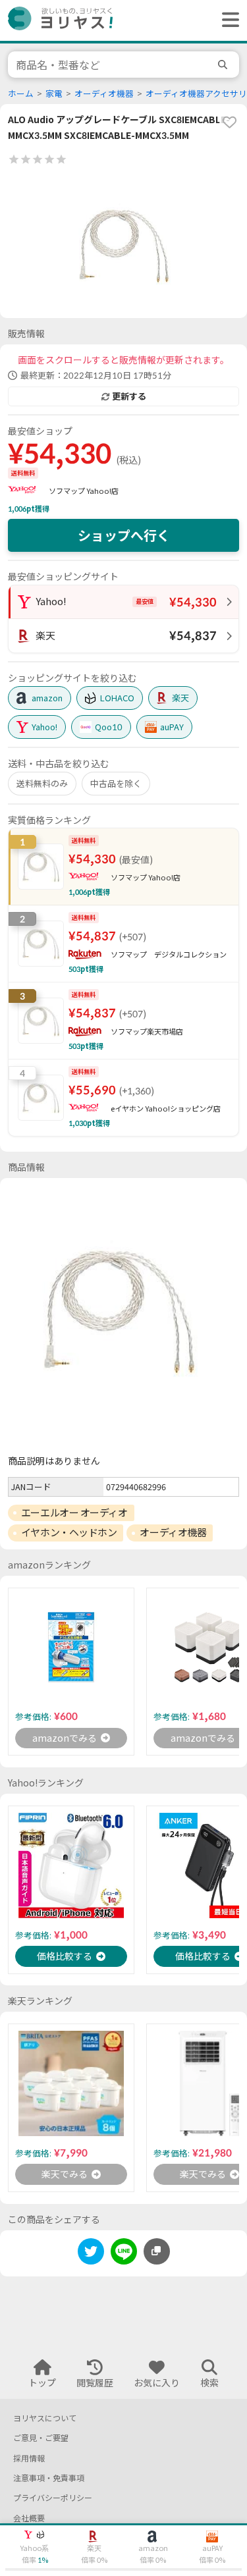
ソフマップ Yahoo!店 (84, 491)
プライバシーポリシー (53, 2498)
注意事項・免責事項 (49, 2478)
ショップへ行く (124, 535)
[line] (124, 2254)
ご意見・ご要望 (41, 2438)
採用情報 (29, 2458)
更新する (129, 396)
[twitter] (91, 2254)
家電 (54, 94)
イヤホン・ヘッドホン (69, 1532)
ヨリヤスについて (45, 2418)
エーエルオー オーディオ (74, 1513)
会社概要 (29, 2518)
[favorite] (229, 122)
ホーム (21, 94)
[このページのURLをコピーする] (157, 2251)
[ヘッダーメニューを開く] (227, 20)
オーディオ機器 (104, 94)
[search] (225, 65)
